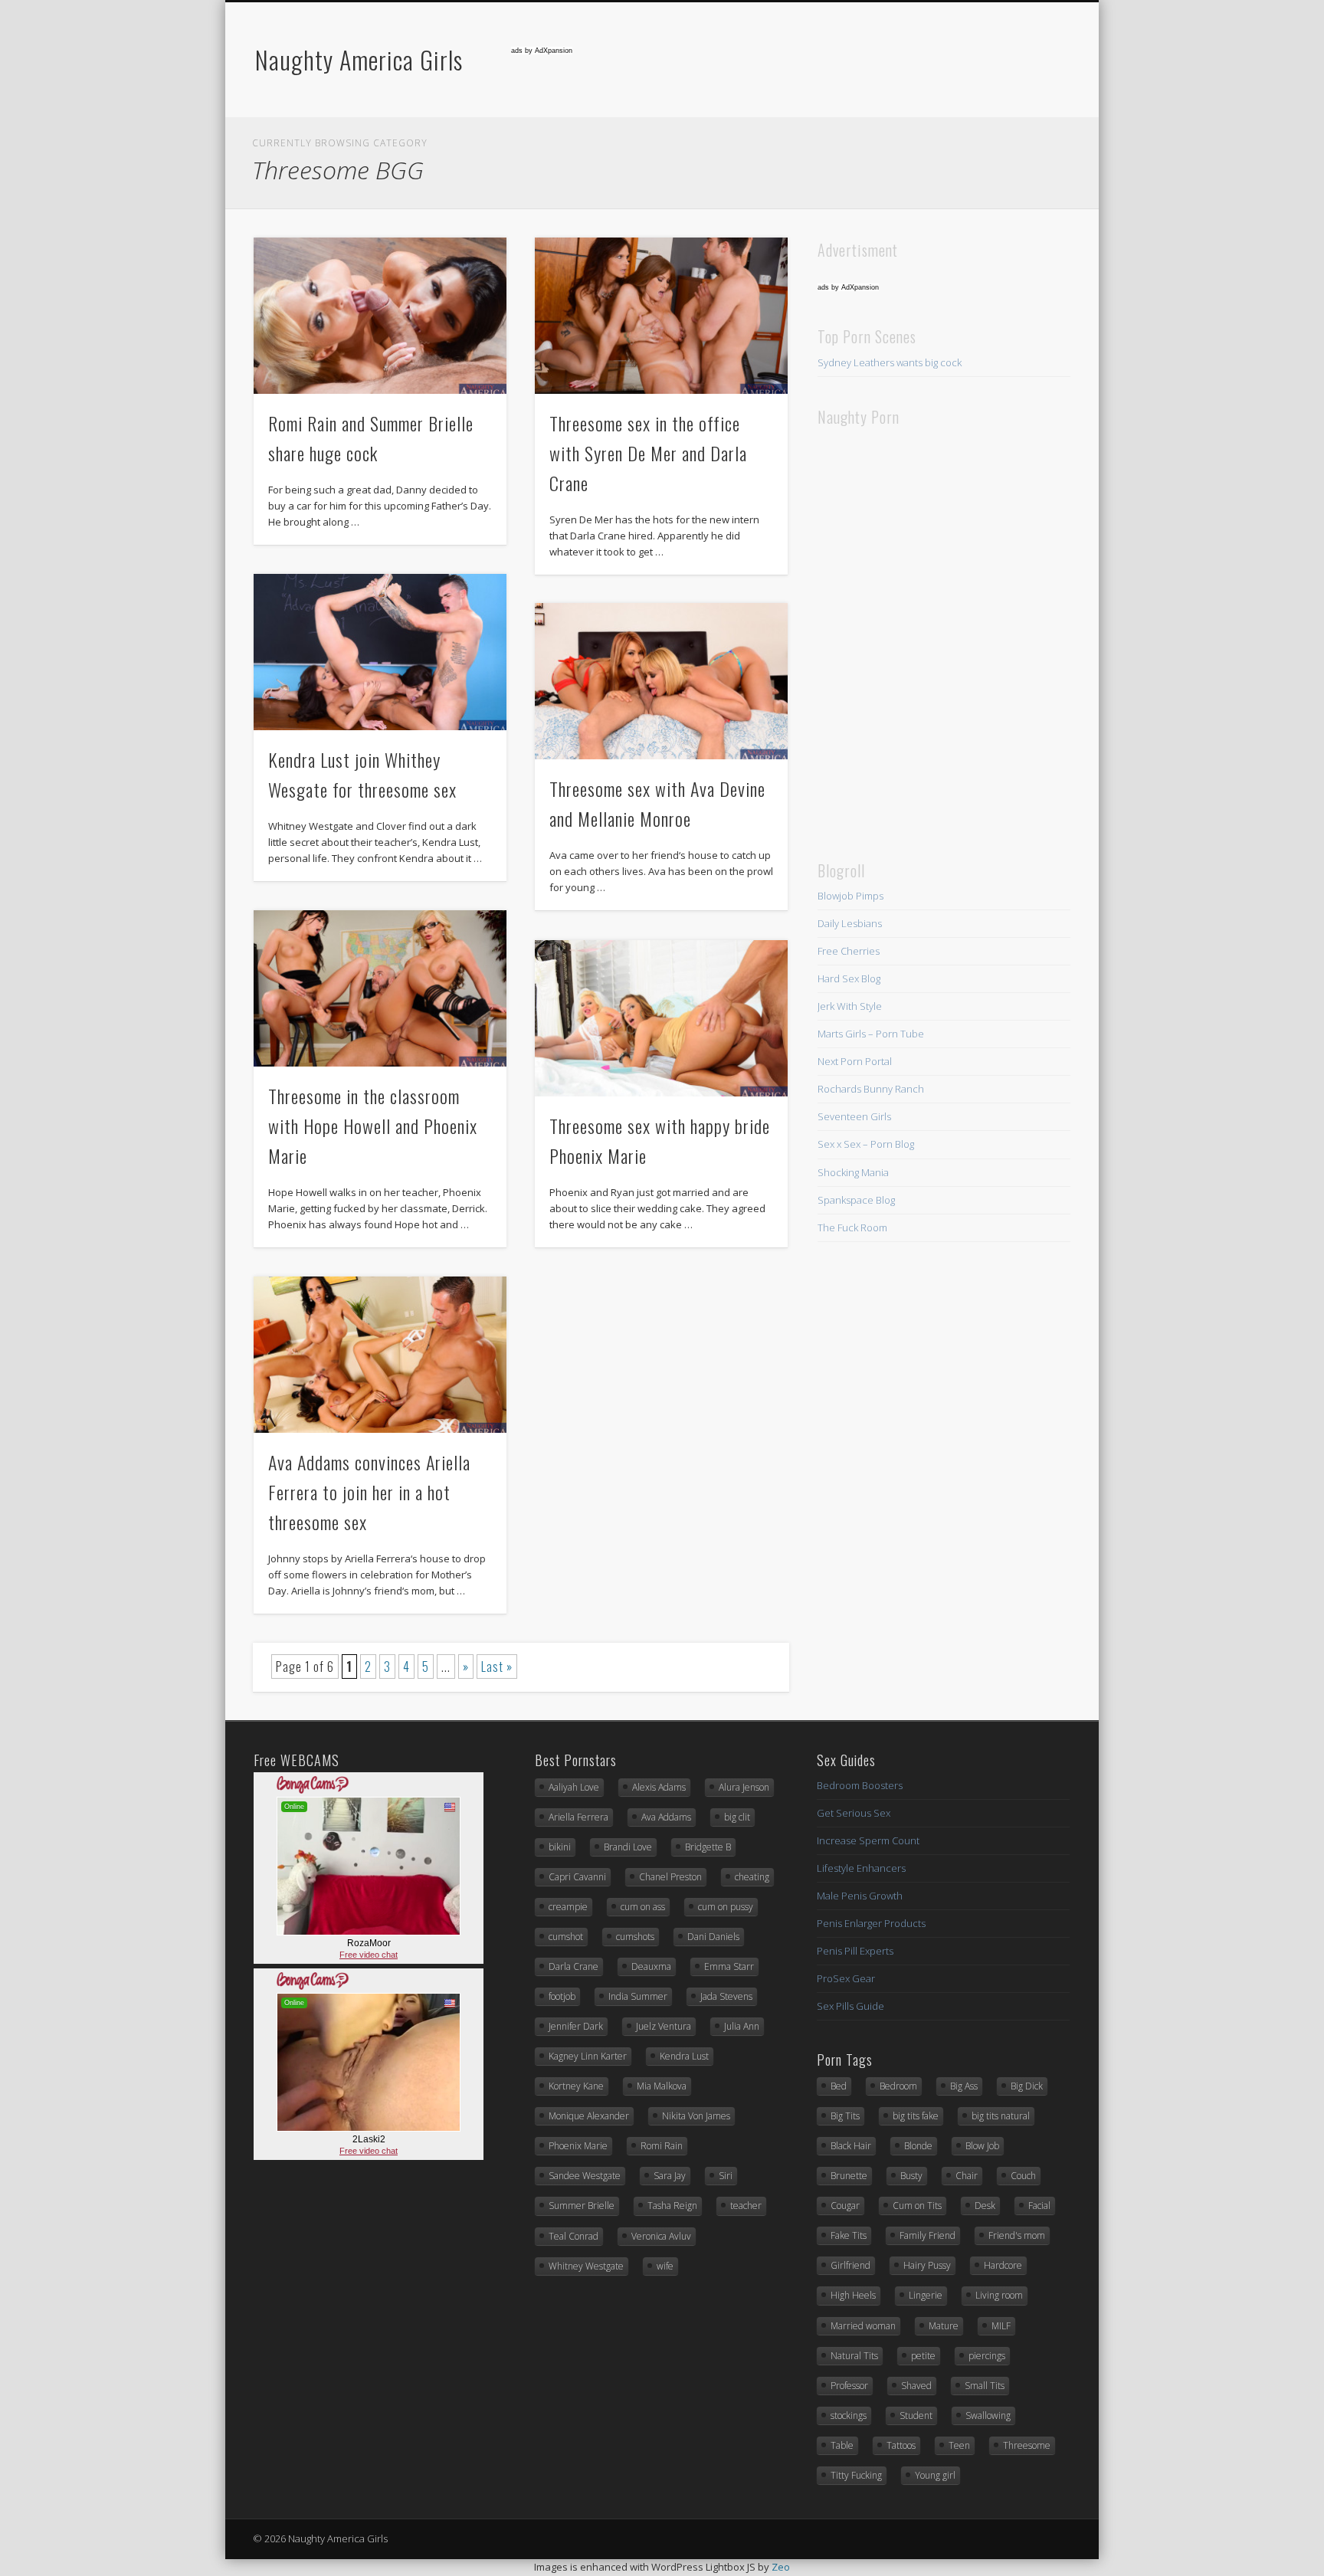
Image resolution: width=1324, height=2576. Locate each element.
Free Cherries (849, 951)
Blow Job (982, 2146)
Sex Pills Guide (850, 2006)
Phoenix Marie (578, 2146)
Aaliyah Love (574, 1787)
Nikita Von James (696, 2116)
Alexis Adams (659, 1787)
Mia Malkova (662, 2086)
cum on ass (643, 1907)
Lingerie (926, 2295)
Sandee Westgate (585, 2176)
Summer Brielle (582, 2206)
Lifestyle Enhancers (861, 1868)
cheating (752, 1877)
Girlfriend (850, 2265)
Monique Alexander (589, 2116)
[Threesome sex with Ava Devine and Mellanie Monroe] (662, 681)
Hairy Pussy (927, 2265)
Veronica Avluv (661, 2236)
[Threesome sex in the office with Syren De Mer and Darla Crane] (662, 316)
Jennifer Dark (576, 2026)
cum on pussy (726, 1907)
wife (665, 2266)
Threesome (1027, 2445)
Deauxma (651, 1966)
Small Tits (985, 2386)
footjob (562, 1996)
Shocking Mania (853, 1172)
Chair (967, 2176)
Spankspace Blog (856, 1200)
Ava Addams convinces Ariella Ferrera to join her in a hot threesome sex (369, 1492)
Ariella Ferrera (578, 1817)
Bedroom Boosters (860, 1785)
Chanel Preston (670, 1877)
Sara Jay (670, 2176)
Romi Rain (662, 2146)
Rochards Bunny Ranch (871, 1089)
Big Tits (845, 2116)
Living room (999, 2295)
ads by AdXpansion (542, 51)
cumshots (635, 1937)
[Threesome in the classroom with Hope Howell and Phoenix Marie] (380, 988)
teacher (746, 2206)
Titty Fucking (856, 2475)
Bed (839, 2086)
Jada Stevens (726, 1996)
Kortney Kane (576, 2086)
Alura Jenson (744, 1787)
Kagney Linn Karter (588, 2056)
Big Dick (1027, 2086)
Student (916, 2415)
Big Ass (964, 2086)
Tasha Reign (672, 2206)
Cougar (845, 2206)
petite (923, 2356)
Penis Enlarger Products (871, 1923)
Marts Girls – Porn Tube (871, 1034)
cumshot (566, 1937)
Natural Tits (854, 2356)
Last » (497, 1667)
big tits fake (916, 2116)
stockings (849, 2415)
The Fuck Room (852, 1227)
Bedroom (898, 2086)
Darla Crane (574, 1966)
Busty (911, 2176)
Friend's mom (1017, 2235)
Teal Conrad (574, 2236)
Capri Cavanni (577, 1877)
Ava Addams (666, 1817)
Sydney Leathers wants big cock (890, 362)
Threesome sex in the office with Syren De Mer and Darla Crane (648, 453)
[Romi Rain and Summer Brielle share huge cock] (380, 316)
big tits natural (1001, 2116)
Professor (849, 2386)
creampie (568, 1907)
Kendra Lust (684, 2056)
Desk (985, 2206)
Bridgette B (708, 1847)
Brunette (849, 2176)
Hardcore (1003, 2265)
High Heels (853, 2295)
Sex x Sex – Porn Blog (866, 1144)
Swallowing (988, 2415)
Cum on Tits (917, 2206)
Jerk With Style (850, 1006)
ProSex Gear (846, 1978)
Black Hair (851, 2146)
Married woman (863, 2326)
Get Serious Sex (854, 1813)
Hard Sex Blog (849, 978)
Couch (1023, 2176)
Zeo (781, 2567)
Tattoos (901, 2445)
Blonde (918, 2146)
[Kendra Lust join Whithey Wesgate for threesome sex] (380, 652)
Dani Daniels (713, 1937)
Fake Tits (849, 2235)
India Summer (638, 1996)
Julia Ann (742, 2026)
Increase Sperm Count (868, 1840)
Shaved (916, 2386)
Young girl (935, 2475)
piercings (987, 2356)
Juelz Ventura (664, 2026)
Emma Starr (729, 1966)
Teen (959, 2445)
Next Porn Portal (855, 1061)
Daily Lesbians (850, 923)
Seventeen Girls (854, 1116)
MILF (1001, 2326)
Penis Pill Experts (855, 1951)
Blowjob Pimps (850, 896)
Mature (944, 2326)
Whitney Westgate (586, 2266)
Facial (1039, 2206)
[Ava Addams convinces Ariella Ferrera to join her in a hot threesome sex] (380, 1355)
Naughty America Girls (359, 59)
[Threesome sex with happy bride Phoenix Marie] (662, 1018)
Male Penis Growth (860, 1896)
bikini (560, 1847)
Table (842, 2445)
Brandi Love (628, 1847)
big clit (737, 1817)
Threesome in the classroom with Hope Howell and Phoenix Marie (373, 1126)
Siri (726, 2176)
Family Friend (927, 2235)
